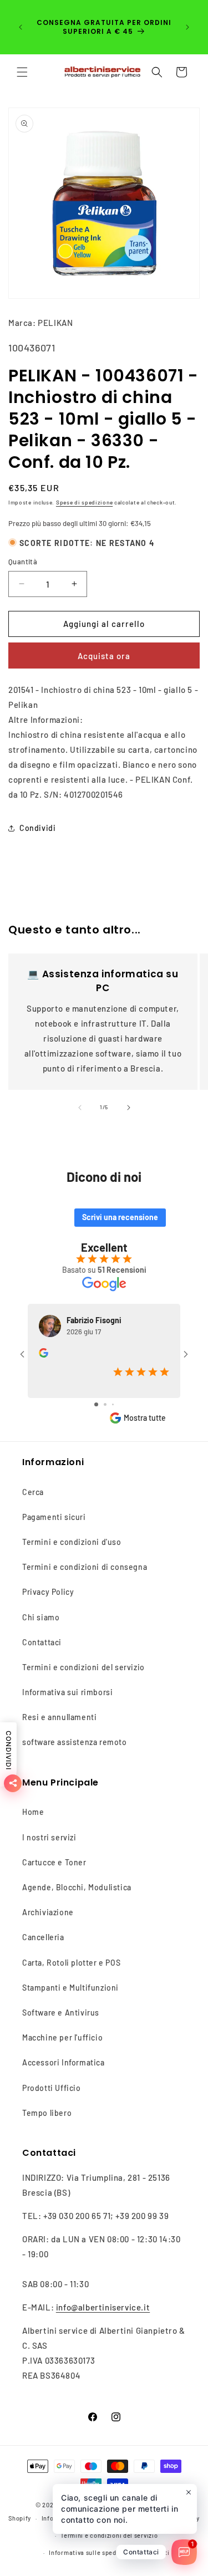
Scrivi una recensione (120, 1217)
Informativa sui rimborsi (67, 1692)
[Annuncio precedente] (21, 27)
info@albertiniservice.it (103, 2307)
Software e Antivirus (61, 2013)
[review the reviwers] (44, 1355)
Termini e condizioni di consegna (85, 1567)
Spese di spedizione (84, 502)
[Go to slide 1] (96, 1404)
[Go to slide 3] (113, 1404)
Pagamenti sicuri (54, 1517)
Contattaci (42, 1642)
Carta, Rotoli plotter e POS (71, 1963)
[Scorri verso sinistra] (80, 1108)
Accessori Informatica (64, 2062)
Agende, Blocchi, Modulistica (77, 1887)
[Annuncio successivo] (187, 27)
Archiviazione (48, 1912)
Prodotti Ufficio (52, 2088)
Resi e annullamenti (59, 1717)
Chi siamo (41, 1617)
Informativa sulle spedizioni (91, 2552)
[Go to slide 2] (105, 1404)
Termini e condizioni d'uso (72, 1542)
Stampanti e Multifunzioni (70, 1988)
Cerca (33, 1492)
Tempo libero (47, 2113)
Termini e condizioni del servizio (83, 1667)
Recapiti (157, 2552)
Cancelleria (43, 1937)
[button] (22, 72)
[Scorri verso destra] (129, 1108)
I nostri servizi (49, 1837)
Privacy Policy (48, 1592)
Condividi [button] (37, 828)
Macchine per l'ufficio (62, 2037)
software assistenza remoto (75, 1742)
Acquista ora (104, 656)
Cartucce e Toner (54, 1862)
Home (33, 1812)
